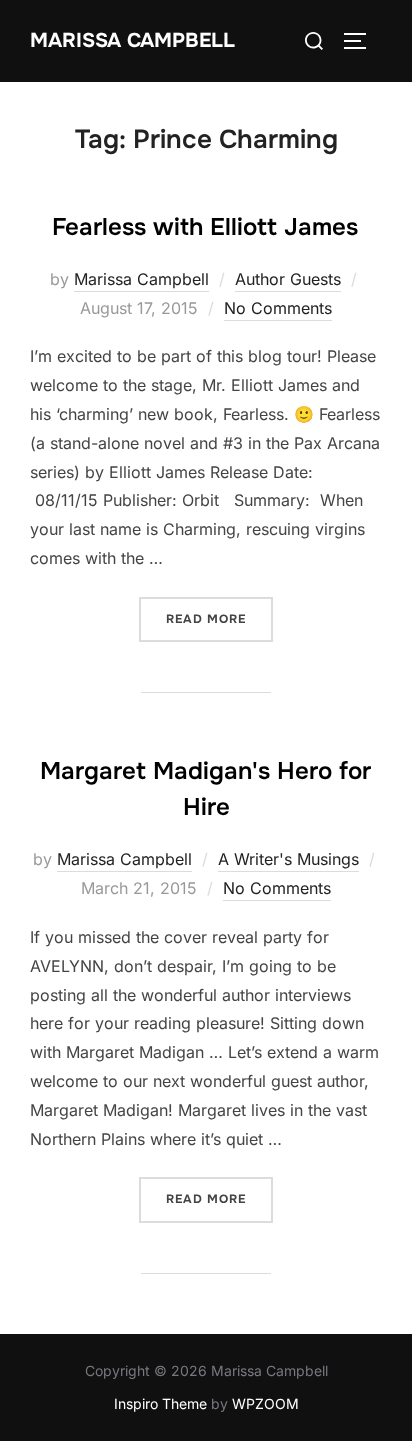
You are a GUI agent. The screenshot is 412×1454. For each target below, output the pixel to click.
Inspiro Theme (160, 1403)
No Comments (278, 308)
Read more (219, 618)
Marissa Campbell (132, 40)
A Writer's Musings (288, 859)
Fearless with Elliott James (205, 227)
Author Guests (288, 279)
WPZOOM (265, 1403)
